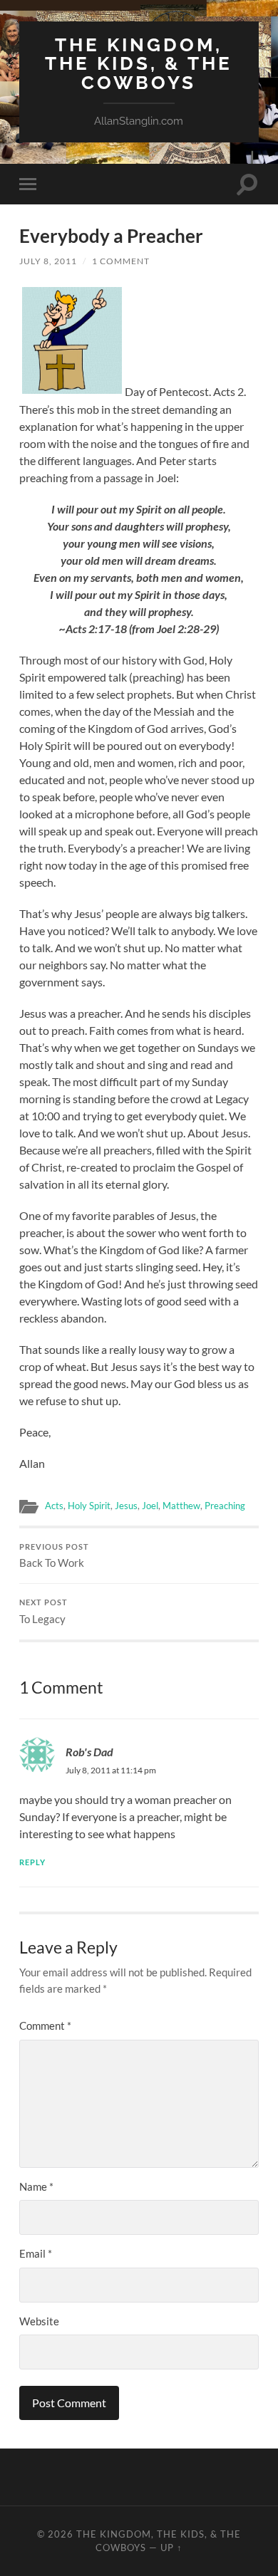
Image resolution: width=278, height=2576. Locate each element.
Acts (54, 1506)
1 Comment (121, 261)
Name (36, 2186)
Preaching (225, 1506)
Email (36, 2253)
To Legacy (43, 1612)
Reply (32, 1862)
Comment (45, 2025)
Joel (150, 1506)
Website (39, 2321)
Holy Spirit (89, 1506)
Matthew (181, 1506)
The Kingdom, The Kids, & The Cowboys (139, 63)
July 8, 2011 (48, 261)
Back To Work (54, 1556)
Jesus (126, 1506)
